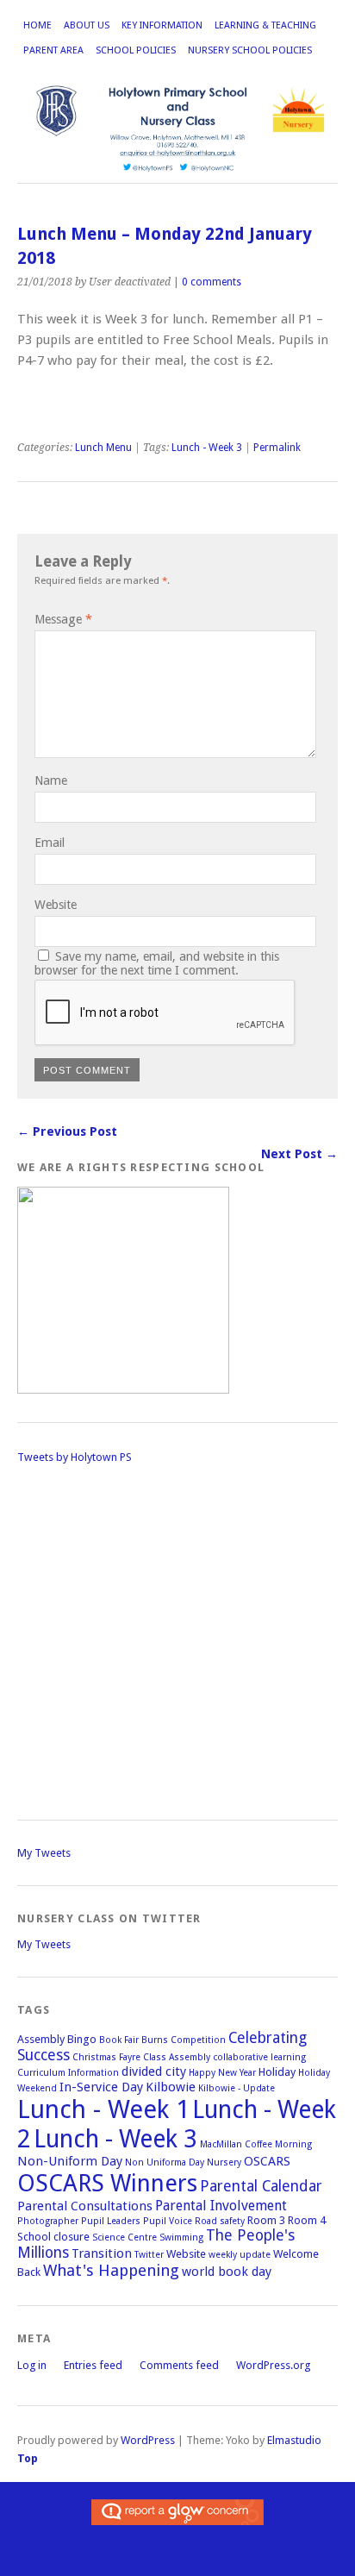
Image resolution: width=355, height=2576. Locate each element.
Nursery (224, 2162)
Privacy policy (214, 2560)
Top (28, 2458)
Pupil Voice (168, 2221)
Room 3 (266, 2220)
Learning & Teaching (265, 25)
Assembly (41, 2039)
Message (63, 619)
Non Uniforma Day (165, 2162)
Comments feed (179, 2365)
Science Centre (125, 2238)
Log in (32, 2365)
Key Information (162, 25)
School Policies (136, 50)
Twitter (149, 2255)
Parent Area (53, 50)
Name (51, 780)
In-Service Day (101, 2087)
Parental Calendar (261, 2186)
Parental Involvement (221, 2206)
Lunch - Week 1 (103, 2109)
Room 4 (307, 2220)
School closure (53, 2237)
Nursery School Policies (250, 50)
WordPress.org (273, 2365)
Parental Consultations (85, 2206)
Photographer (48, 2221)
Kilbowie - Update (237, 2088)
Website (56, 905)
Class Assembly (177, 2057)
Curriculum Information (68, 2073)
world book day (227, 2272)
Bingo (82, 2039)
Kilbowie (171, 2087)
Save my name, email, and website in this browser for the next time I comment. (157, 963)
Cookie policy (141, 2560)
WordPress (148, 2440)
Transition (102, 2253)
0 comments (212, 282)
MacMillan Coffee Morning (256, 2144)
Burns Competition (184, 2040)
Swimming (181, 2238)
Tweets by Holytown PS (75, 1457)
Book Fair (119, 2040)
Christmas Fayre (106, 2057)
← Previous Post (67, 1131)
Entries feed (93, 2365)
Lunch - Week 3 (207, 448)
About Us (87, 25)
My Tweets (44, 1853)
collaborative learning (259, 2057)
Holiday (277, 2072)
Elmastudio (294, 2440)
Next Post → (299, 1154)
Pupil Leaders (111, 2221)
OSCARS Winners (107, 2183)
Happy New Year (222, 2073)
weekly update (240, 2255)
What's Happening (111, 2270)
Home (37, 25)
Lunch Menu (103, 448)
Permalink (277, 448)
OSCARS (267, 2161)
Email (50, 843)
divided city (154, 2071)
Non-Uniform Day (70, 2161)
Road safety (220, 2221)
